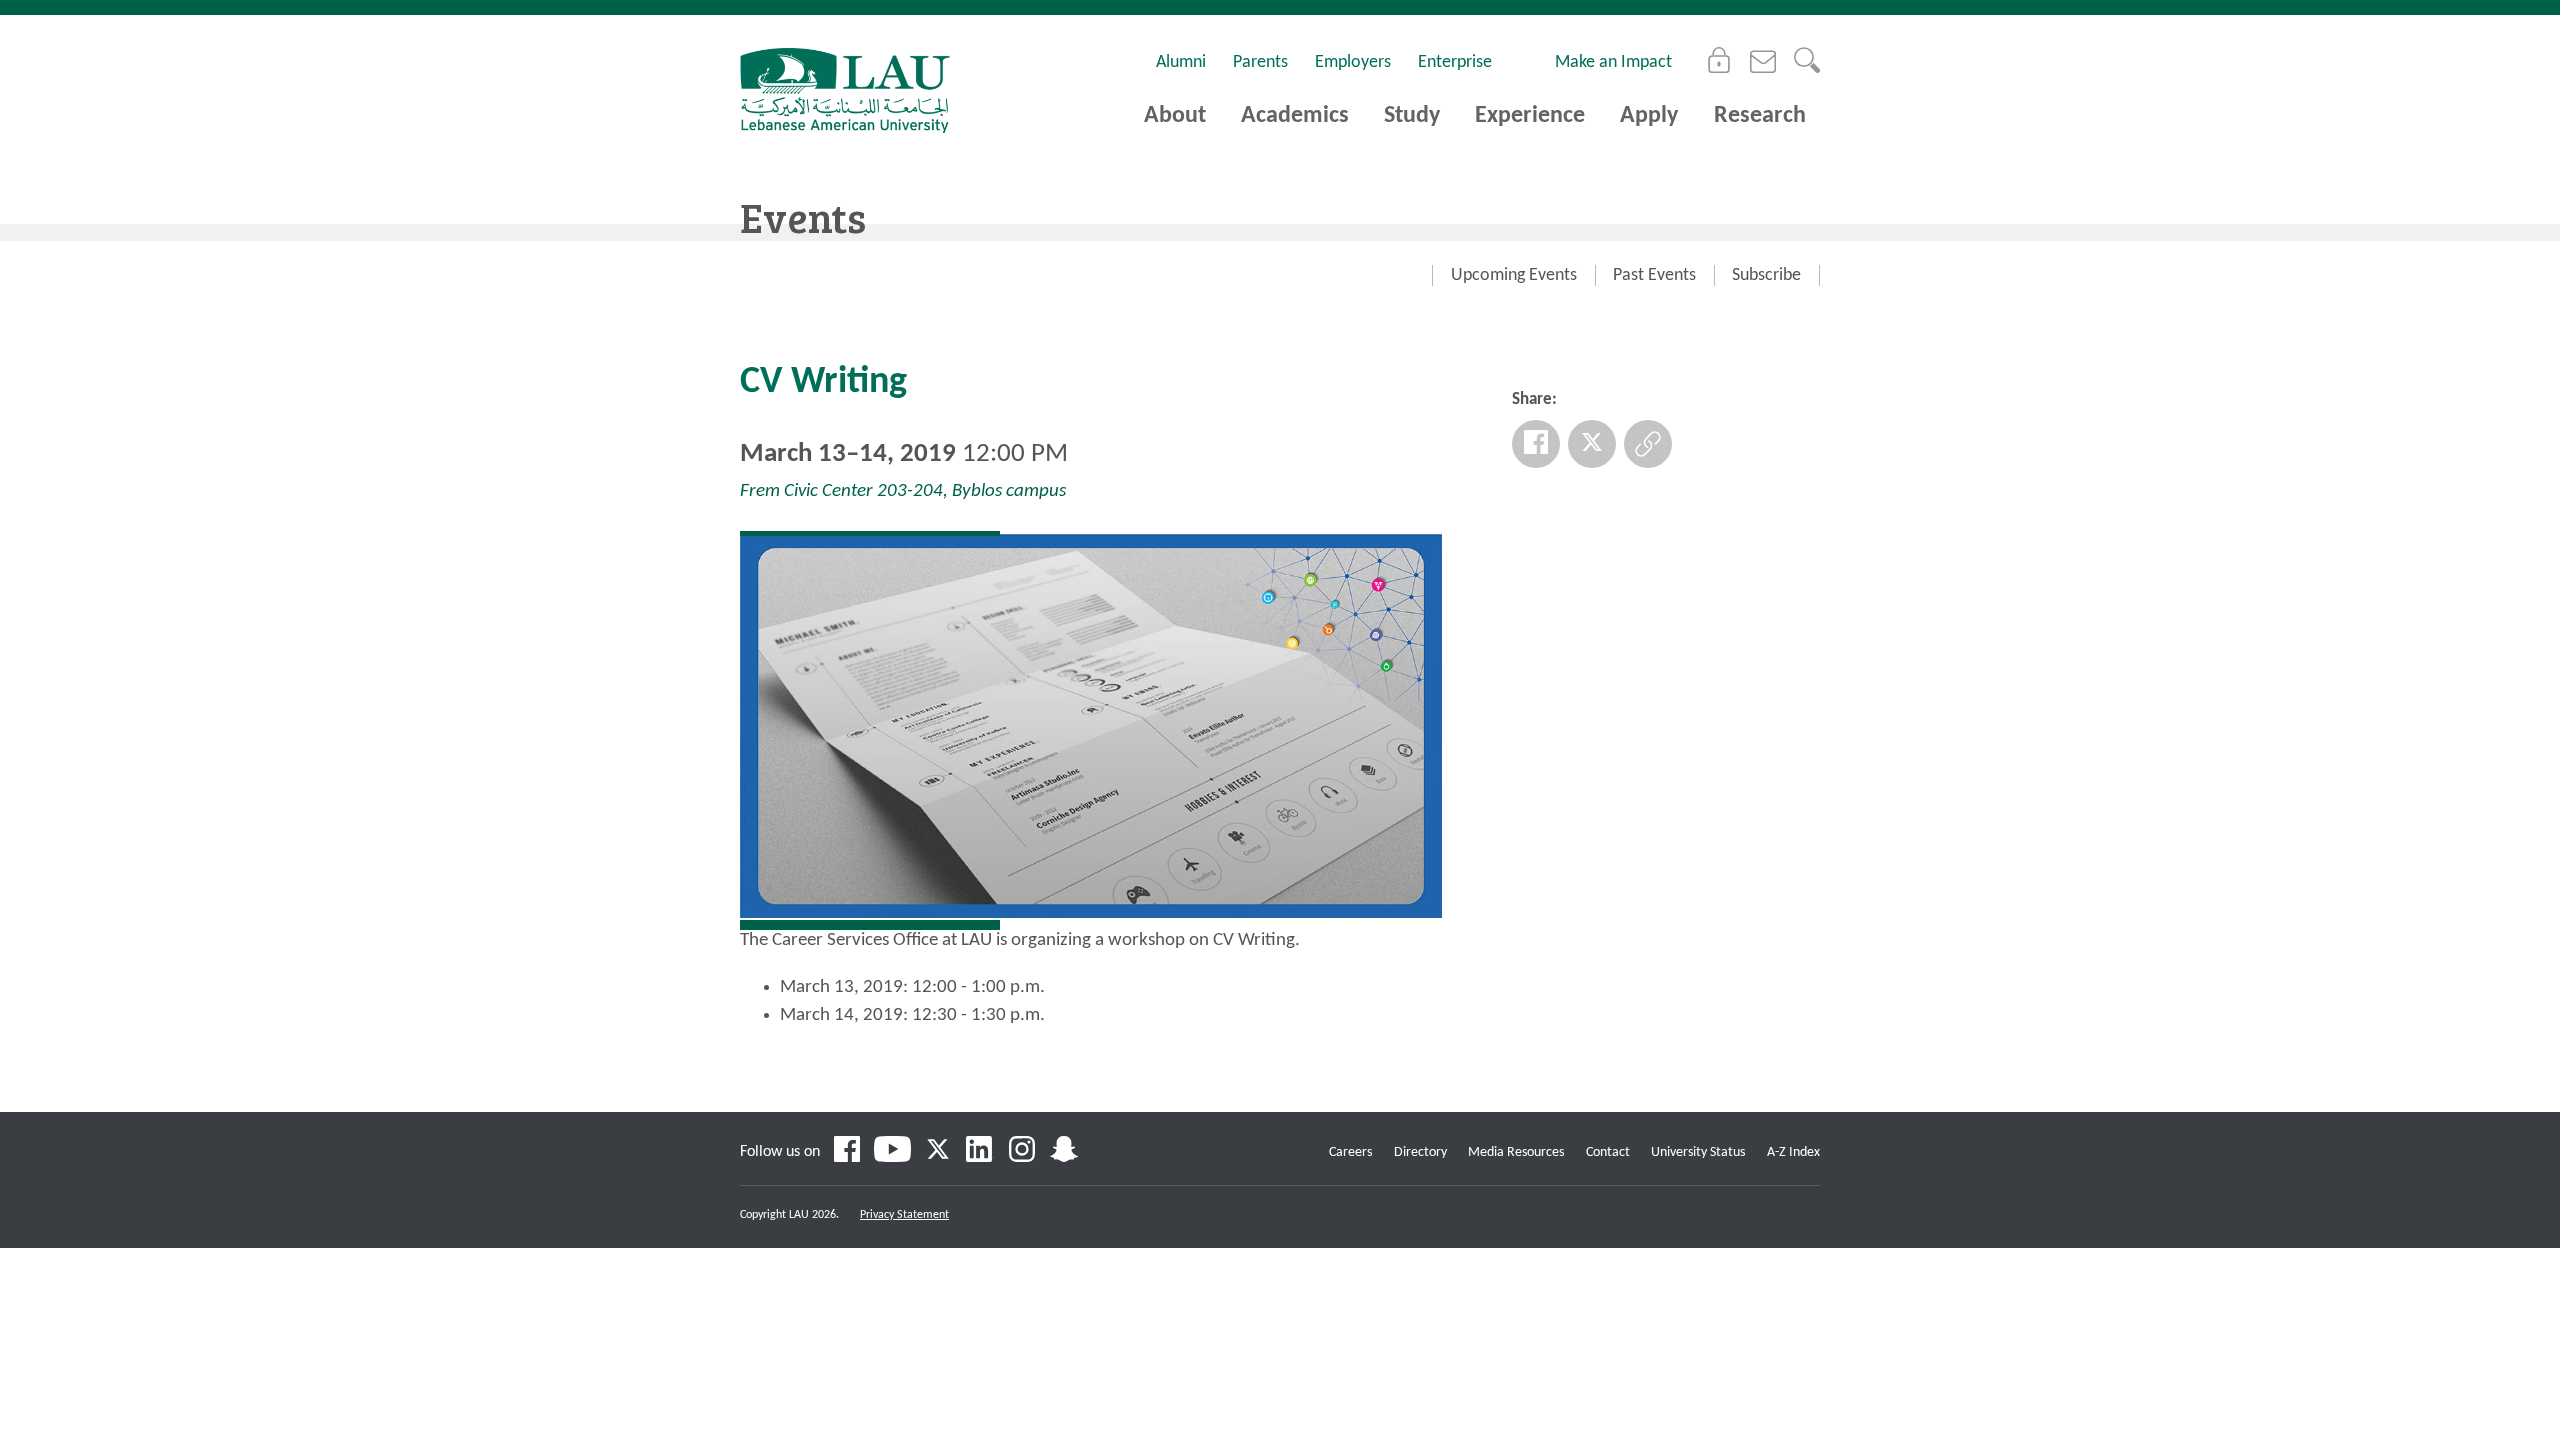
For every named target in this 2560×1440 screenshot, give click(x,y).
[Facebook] (1536, 444)
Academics (1295, 116)
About (1175, 116)
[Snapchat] (1064, 1152)
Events (803, 216)
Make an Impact (1613, 62)
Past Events (1654, 275)
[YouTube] (892, 1152)
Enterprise (1455, 62)
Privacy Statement (904, 1215)
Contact (1608, 1152)
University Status (1698, 1152)
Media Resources (1516, 1152)
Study (1412, 116)
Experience (1530, 116)
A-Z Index (1793, 1152)
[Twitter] (1592, 444)
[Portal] (1719, 60)
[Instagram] (1022, 1152)
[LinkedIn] (980, 1152)
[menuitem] (1513, 275)
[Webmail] (1763, 60)
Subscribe (1766, 275)
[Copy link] (1648, 444)
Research (1760, 116)
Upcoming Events (1514, 275)
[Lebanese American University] (845, 90)
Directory (1420, 1152)
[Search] (1807, 60)
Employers (1353, 62)
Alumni (1181, 62)
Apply (1649, 116)
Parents (1260, 62)
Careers (1350, 1152)
